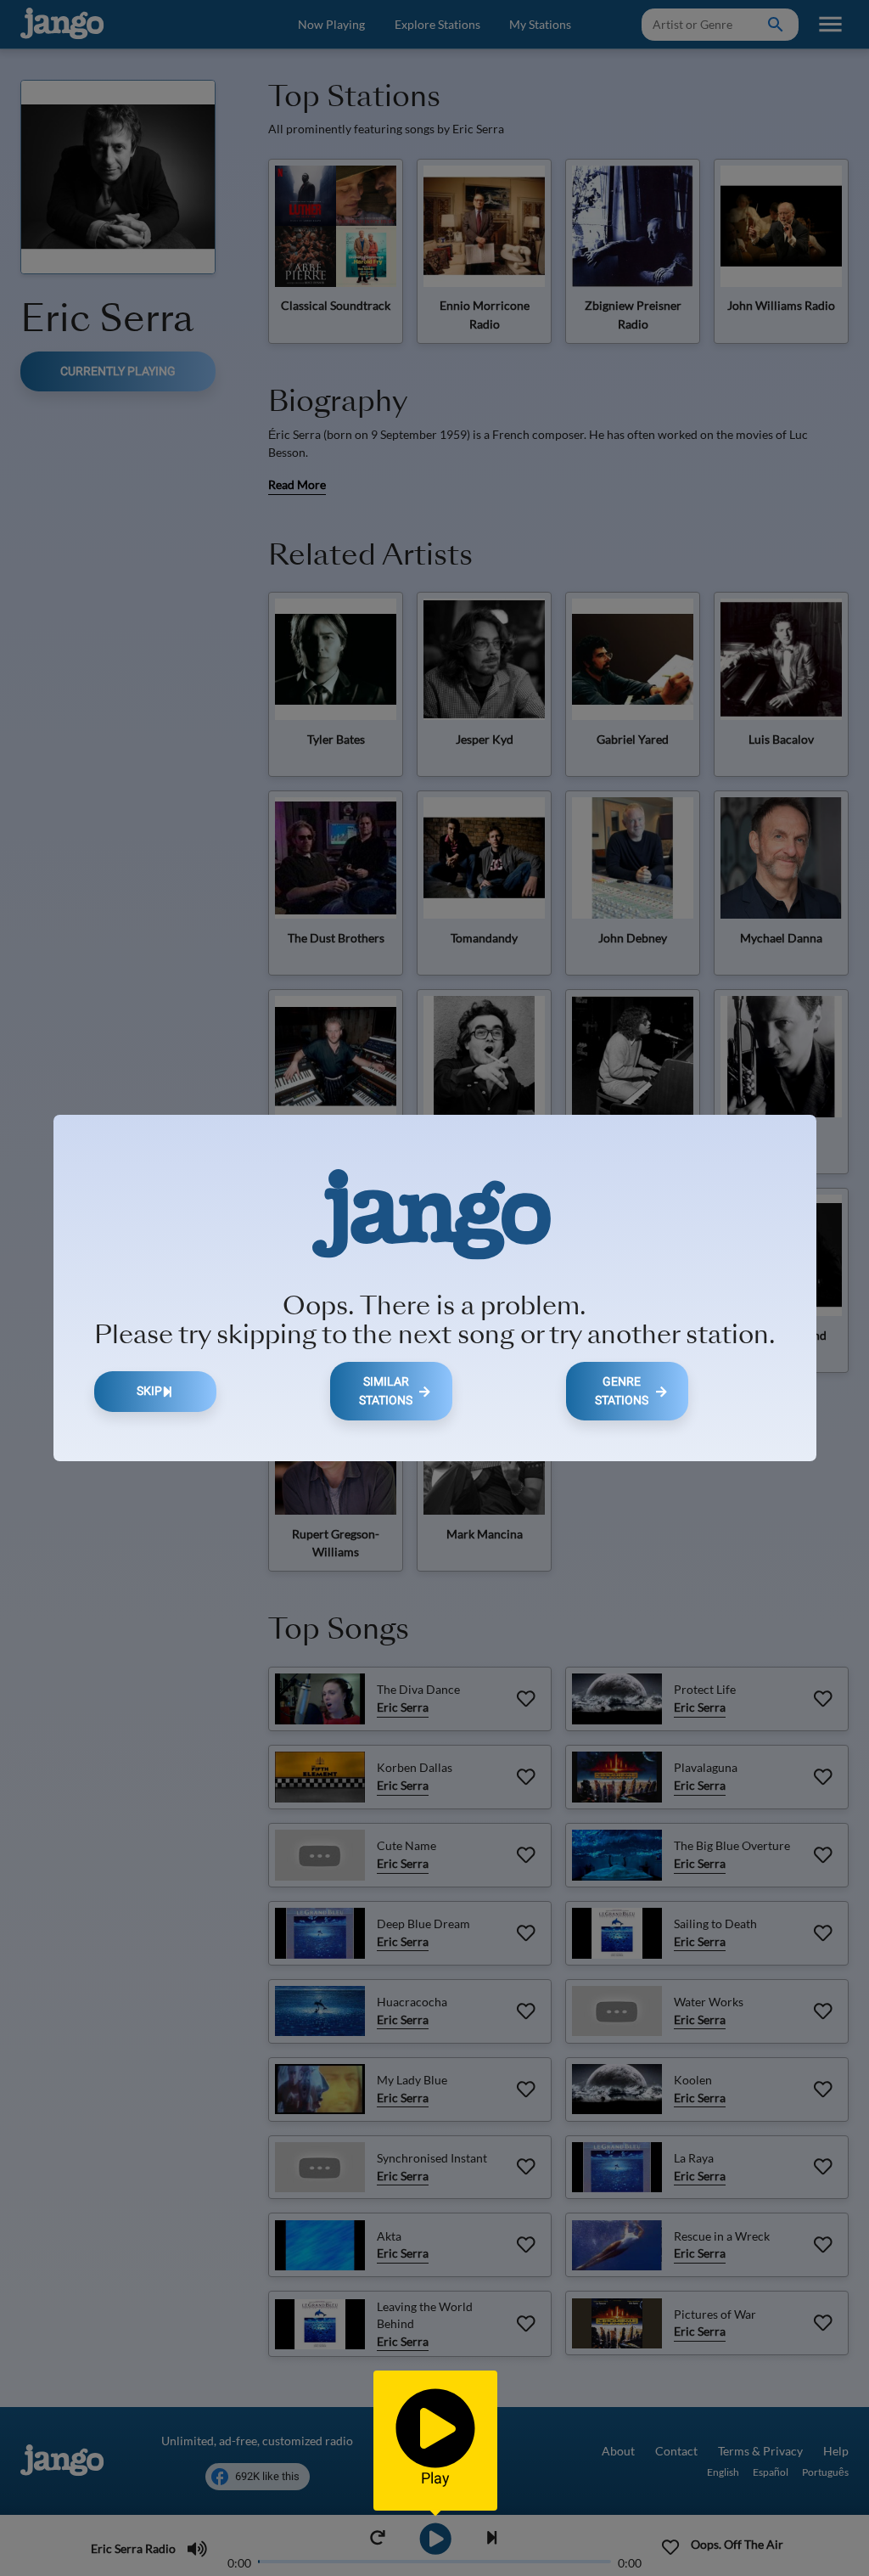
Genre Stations (622, 1391)
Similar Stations (386, 1391)
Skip (149, 1391)
